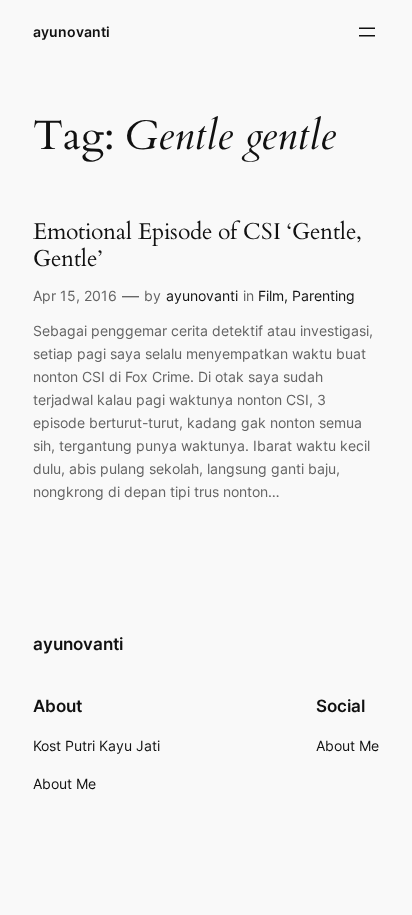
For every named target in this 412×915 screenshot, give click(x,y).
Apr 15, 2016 (75, 295)
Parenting (323, 295)
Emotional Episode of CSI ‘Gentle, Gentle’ (197, 245)
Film (271, 295)
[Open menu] (367, 32)
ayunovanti (71, 31)
